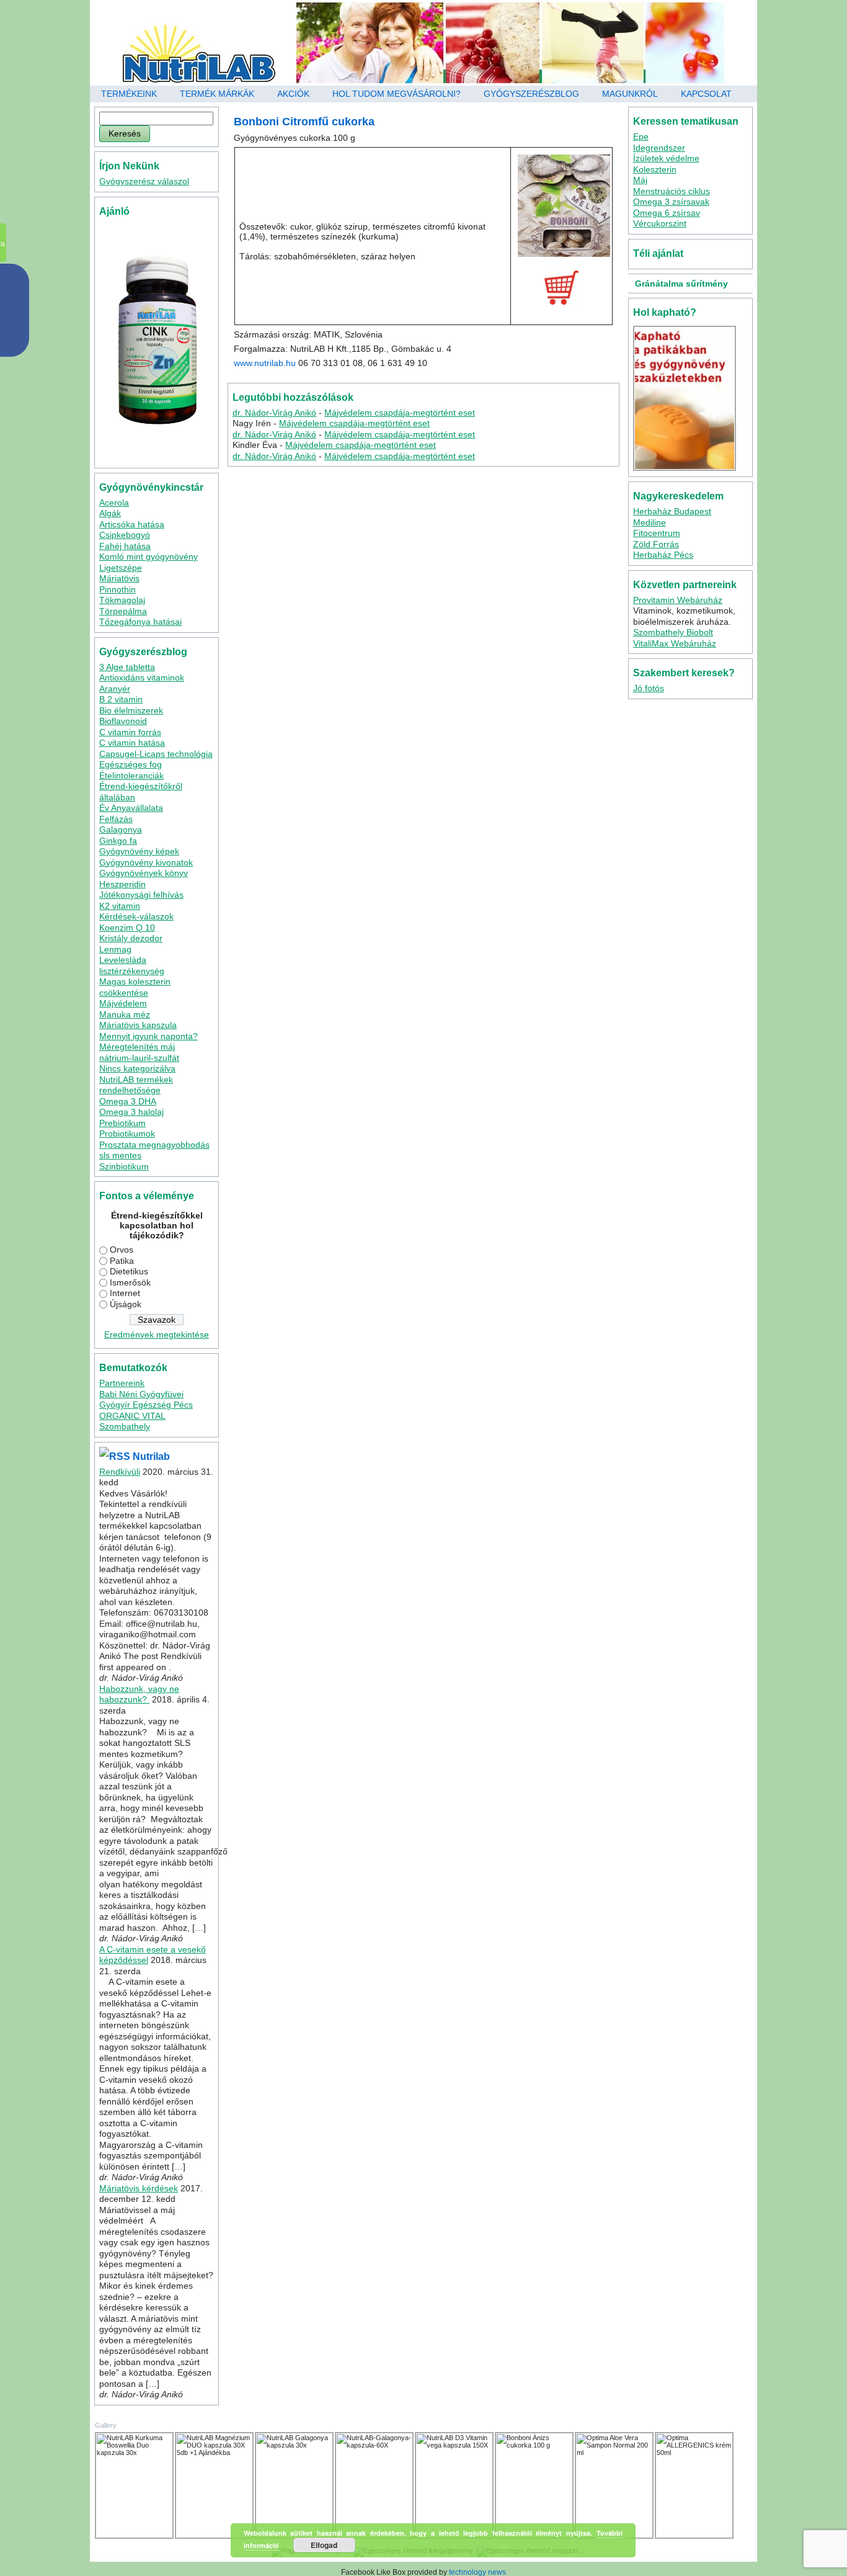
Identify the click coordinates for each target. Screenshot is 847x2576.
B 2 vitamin (121, 699)
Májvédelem (123, 1003)
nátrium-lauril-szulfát (139, 1058)
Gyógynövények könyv (144, 873)
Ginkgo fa (118, 841)
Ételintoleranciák (131, 776)
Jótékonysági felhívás (141, 895)
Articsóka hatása (132, 524)
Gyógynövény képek (139, 851)
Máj (640, 180)
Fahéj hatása (125, 546)
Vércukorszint (660, 223)
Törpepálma (123, 611)
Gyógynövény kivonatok (146, 862)
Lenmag (115, 949)
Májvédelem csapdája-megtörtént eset (400, 413)
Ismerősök (130, 1282)
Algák (110, 513)
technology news (477, 2572)
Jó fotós (649, 688)
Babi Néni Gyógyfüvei (141, 1394)
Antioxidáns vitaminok (142, 678)
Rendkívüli (120, 1472)
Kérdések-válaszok (136, 916)
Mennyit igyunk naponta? (149, 1036)
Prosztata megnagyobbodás (154, 1145)
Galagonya (121, 830)
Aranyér (115, 689)
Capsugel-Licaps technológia (156, 754)
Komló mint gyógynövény (149, 557)
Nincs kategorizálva (137, 1068)
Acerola (114, 503)
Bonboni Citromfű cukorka (304, 122)
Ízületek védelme (666, 158)
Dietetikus (129, 1271)
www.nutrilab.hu (265, 363)
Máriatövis (119, 578)
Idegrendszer (659, 148)
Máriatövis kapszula (138, 1025)
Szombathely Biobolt (673, 632)
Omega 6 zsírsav (667, 213)
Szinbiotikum (124, 1166)
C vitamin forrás (130, 732)
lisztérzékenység (132, 971)
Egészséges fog (131, 764)
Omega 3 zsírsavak (671, 202)
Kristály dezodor (131, 938)
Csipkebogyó (125, 535)
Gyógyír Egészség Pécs (146, 1405)
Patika (122, 1261)
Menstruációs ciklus (672, 191)
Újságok (126, 1304)
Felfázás (116, 819)
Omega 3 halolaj (131, 1112)
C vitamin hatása (132, 743)
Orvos (122, 1250)
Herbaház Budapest (672, 511)
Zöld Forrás (656, 544)
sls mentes (120, 1155)
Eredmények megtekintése (157, 1335)
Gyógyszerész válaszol (144, 181)
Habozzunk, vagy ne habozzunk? (139, 1694)
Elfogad (324, 2545)
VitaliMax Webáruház (675, 643)
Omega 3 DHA (128, 1101)
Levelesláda (123, 960)
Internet (125, 1293)
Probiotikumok (127, 1134)
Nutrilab (151, 1456)
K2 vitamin (120, 906)
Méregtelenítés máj (137, 1047)
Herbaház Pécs (663, 555)
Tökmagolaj (122, 600)
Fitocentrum (657, 533)
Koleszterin (655, 169)
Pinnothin (118, 589)
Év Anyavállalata (131, 808)
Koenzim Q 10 (127, 928)
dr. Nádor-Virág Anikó (274, 413)
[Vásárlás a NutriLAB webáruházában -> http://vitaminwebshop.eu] (561, 288)
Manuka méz (125, 1014)
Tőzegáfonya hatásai (140, 622)
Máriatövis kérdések (139, 2188)
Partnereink (122, 1383)
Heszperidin (122, 884)
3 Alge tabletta (127, 667)
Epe (641, 136)
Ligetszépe (121, 568)
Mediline (650, 522)
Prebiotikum (122, 1123)
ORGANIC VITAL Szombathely (132, 1421)
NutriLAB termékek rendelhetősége (136, 1085)
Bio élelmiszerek (131, 710)
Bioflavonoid (123, 721)
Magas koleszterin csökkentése (135, 987)
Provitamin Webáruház (678, 600)
